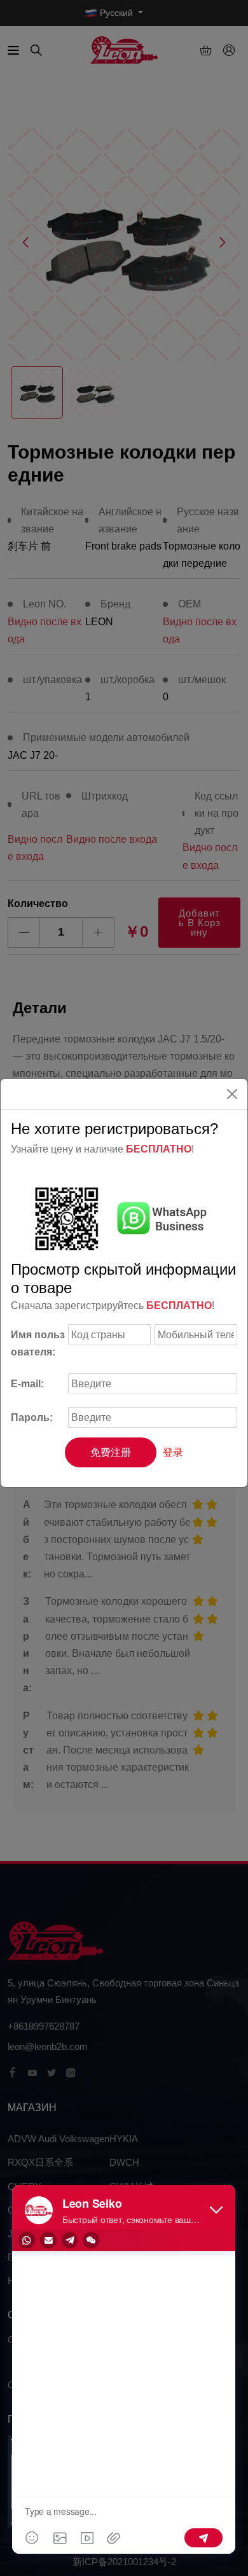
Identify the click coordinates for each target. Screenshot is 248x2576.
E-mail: (27, 1384)
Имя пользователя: (38, 1343)
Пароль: (32, 1417)
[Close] (232, 1094)
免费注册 (111, 1452)
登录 (173, 1452)
